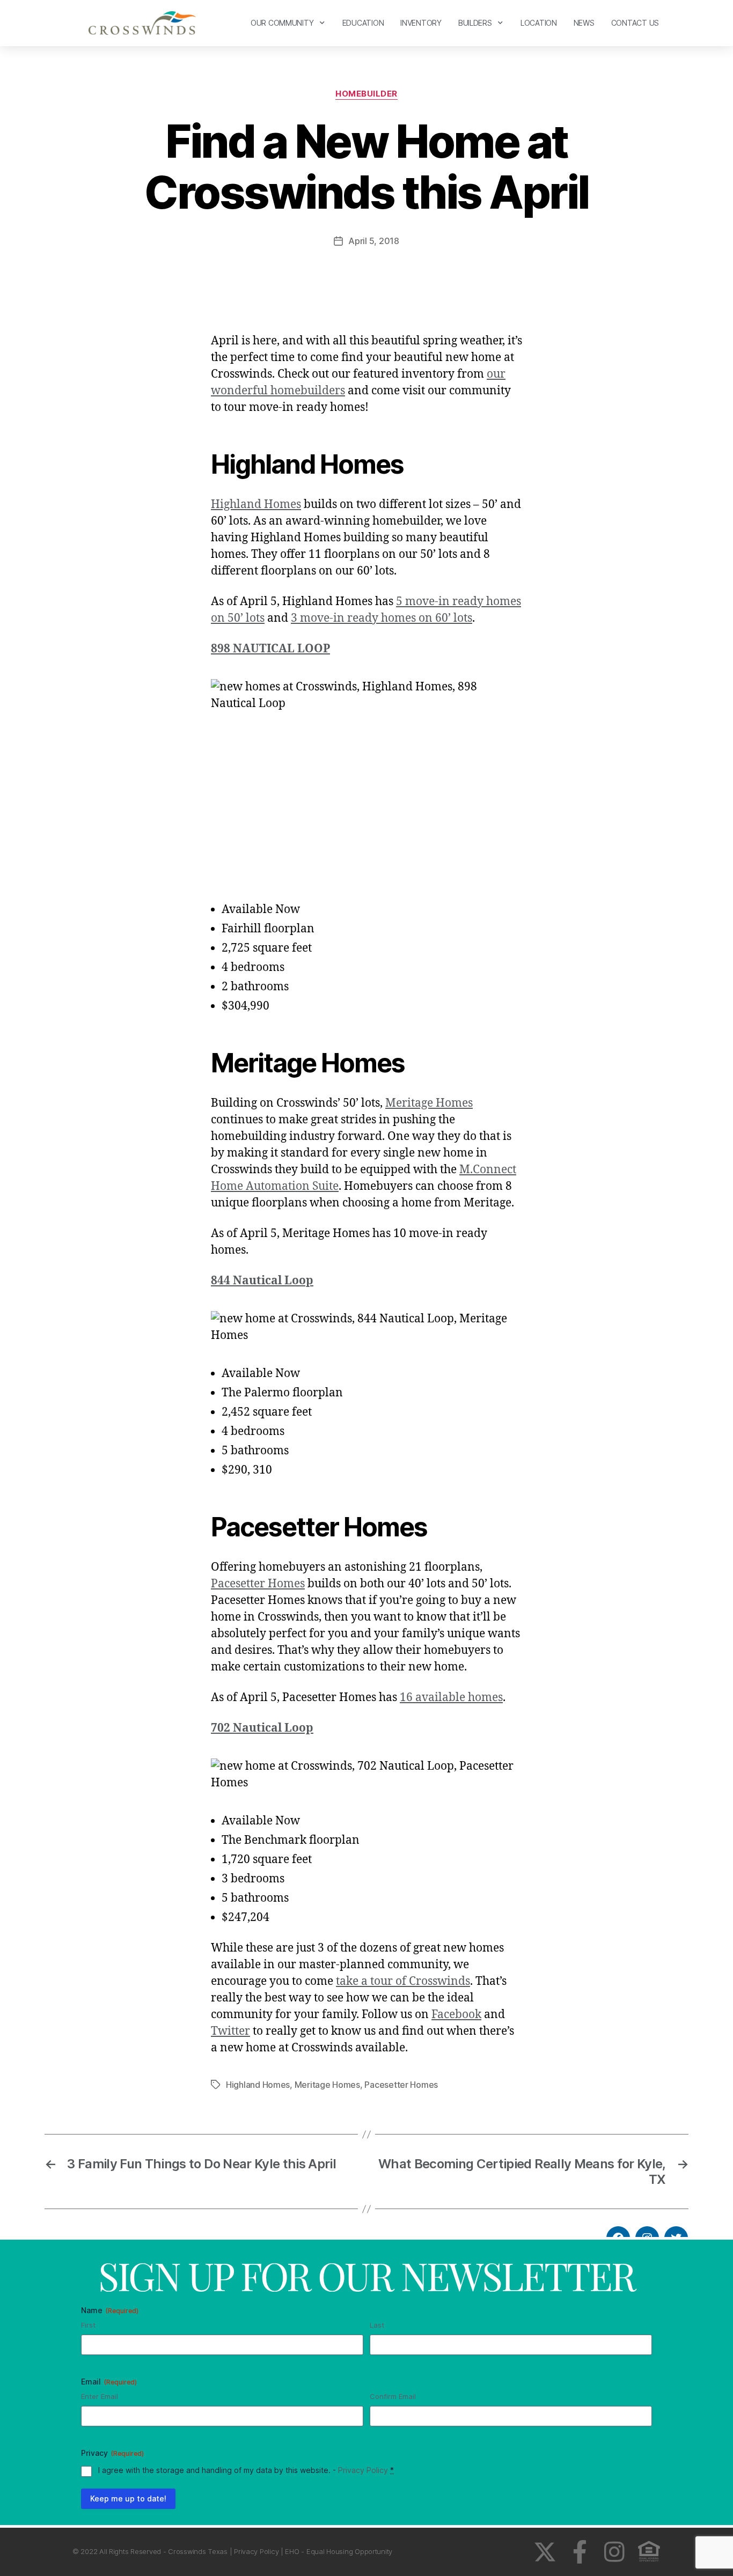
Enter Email (100, 2396)
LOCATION (539, 23)
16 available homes (451, 1698)
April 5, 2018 (374, 241)
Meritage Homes (429, 1103)
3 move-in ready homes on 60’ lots (382, 618)
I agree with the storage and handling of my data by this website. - (246, 2470)
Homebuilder (366, 94)
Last (377, 2325)
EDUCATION (363, 23)
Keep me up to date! (128, 2498)
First (88, 2325)
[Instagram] (614, 2552)
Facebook (456, 2015)
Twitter (230, 2031)
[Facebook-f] (580, 2552)
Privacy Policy (363, 2470)
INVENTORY (421, 23)
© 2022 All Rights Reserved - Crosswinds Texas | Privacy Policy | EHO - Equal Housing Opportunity (232, 2551)
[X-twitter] (545, 2552)
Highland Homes (256, 505)
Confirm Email (393, 2396)
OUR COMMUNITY (282, 23)
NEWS (584, 23)
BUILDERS (475, 23)
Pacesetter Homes (258, 1584)
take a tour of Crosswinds (403, 1981)
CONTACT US (635, 23)
